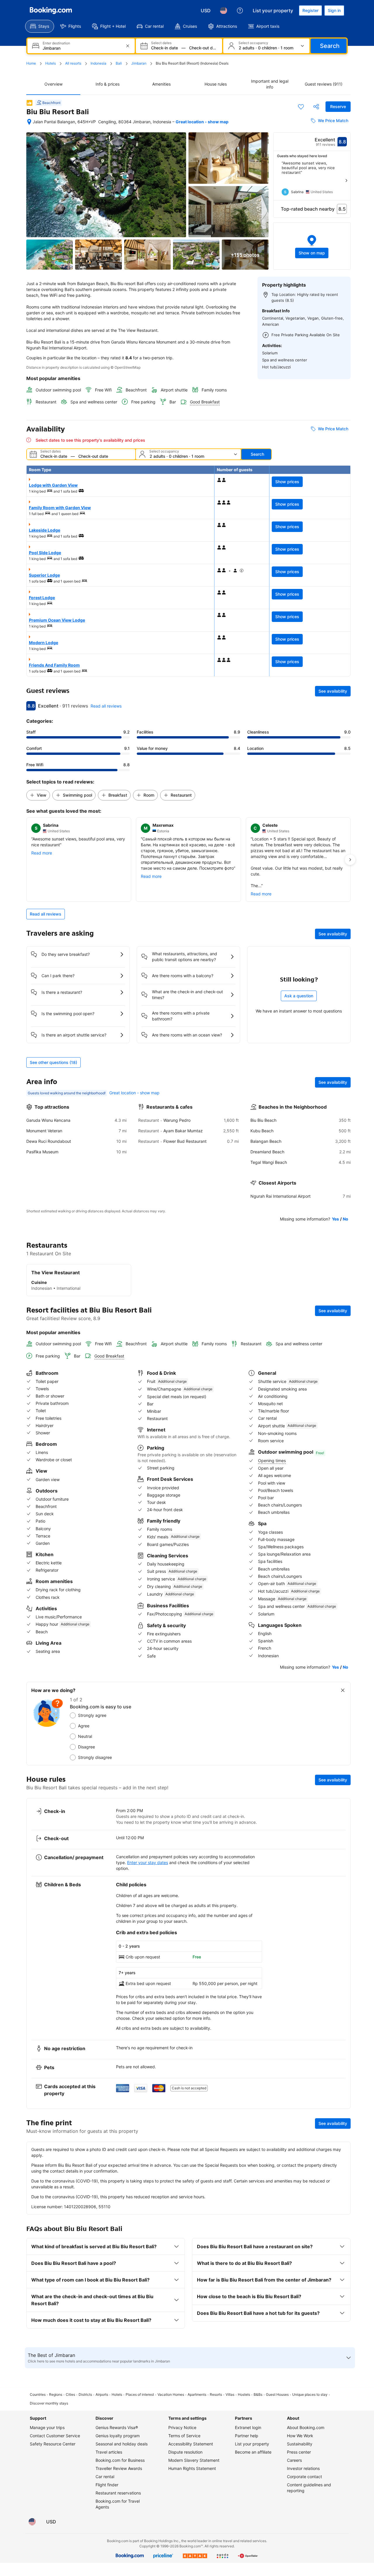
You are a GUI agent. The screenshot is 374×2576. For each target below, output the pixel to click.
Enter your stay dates (148, 1862)
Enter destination (56, 43)
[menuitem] (40, 26)
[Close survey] (343, 1690)
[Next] (346, 181)
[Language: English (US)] (224, 11)
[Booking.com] (51, 11)
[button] (312, 246)
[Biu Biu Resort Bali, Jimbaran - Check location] (29, 122)
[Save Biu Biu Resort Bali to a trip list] (301, 107)
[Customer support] (240, 11)
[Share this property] (316, 107)
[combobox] (82, 48)
